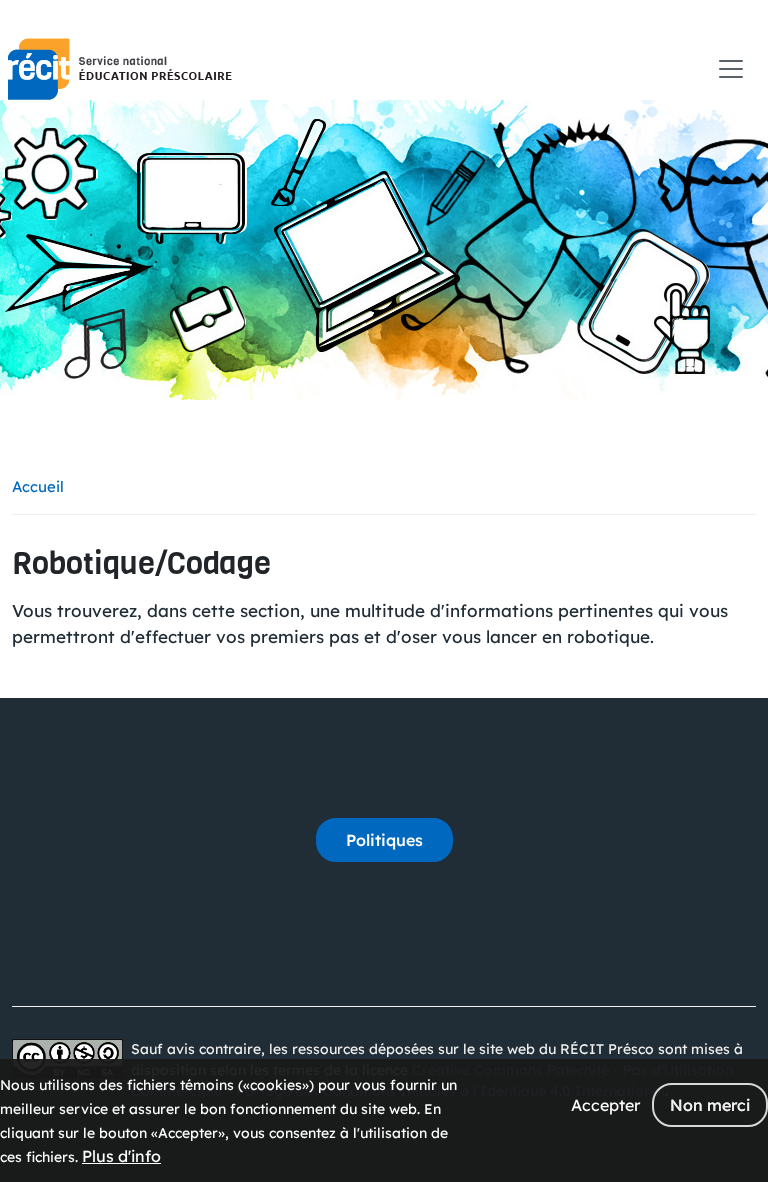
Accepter (605, 1105)
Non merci (710, 1105)
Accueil (38, 486)
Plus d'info (121, 1156)
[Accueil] (120, 69)
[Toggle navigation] (731, 69)
